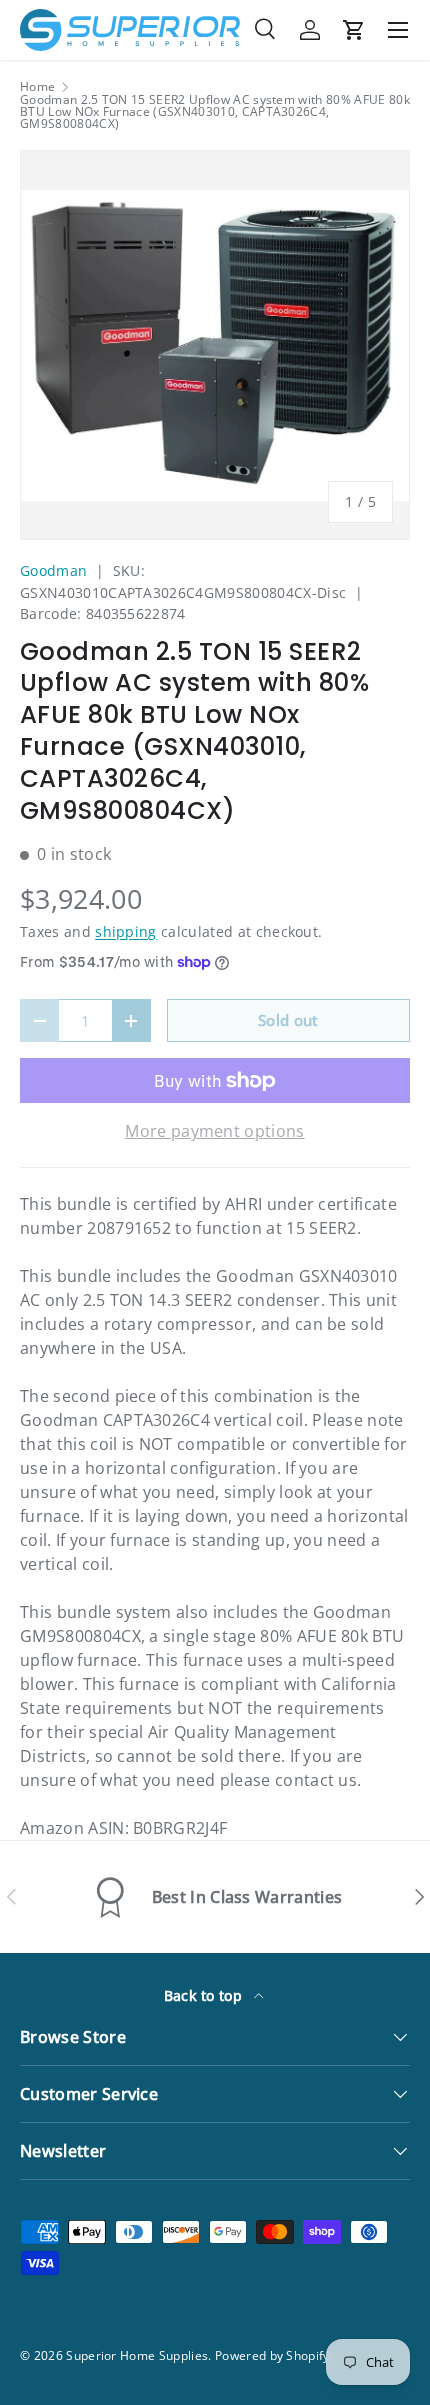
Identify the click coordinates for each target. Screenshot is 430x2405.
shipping (126, 931)
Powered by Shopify (272, 2355)
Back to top (205, 1995)
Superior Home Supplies (137, 2355)
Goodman (53, 570)
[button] (354, 30)
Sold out (288, 1020)
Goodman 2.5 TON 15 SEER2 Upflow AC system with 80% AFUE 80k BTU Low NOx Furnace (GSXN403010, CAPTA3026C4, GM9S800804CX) (215, 112)
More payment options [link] (214, 1131)
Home (37, 87)
